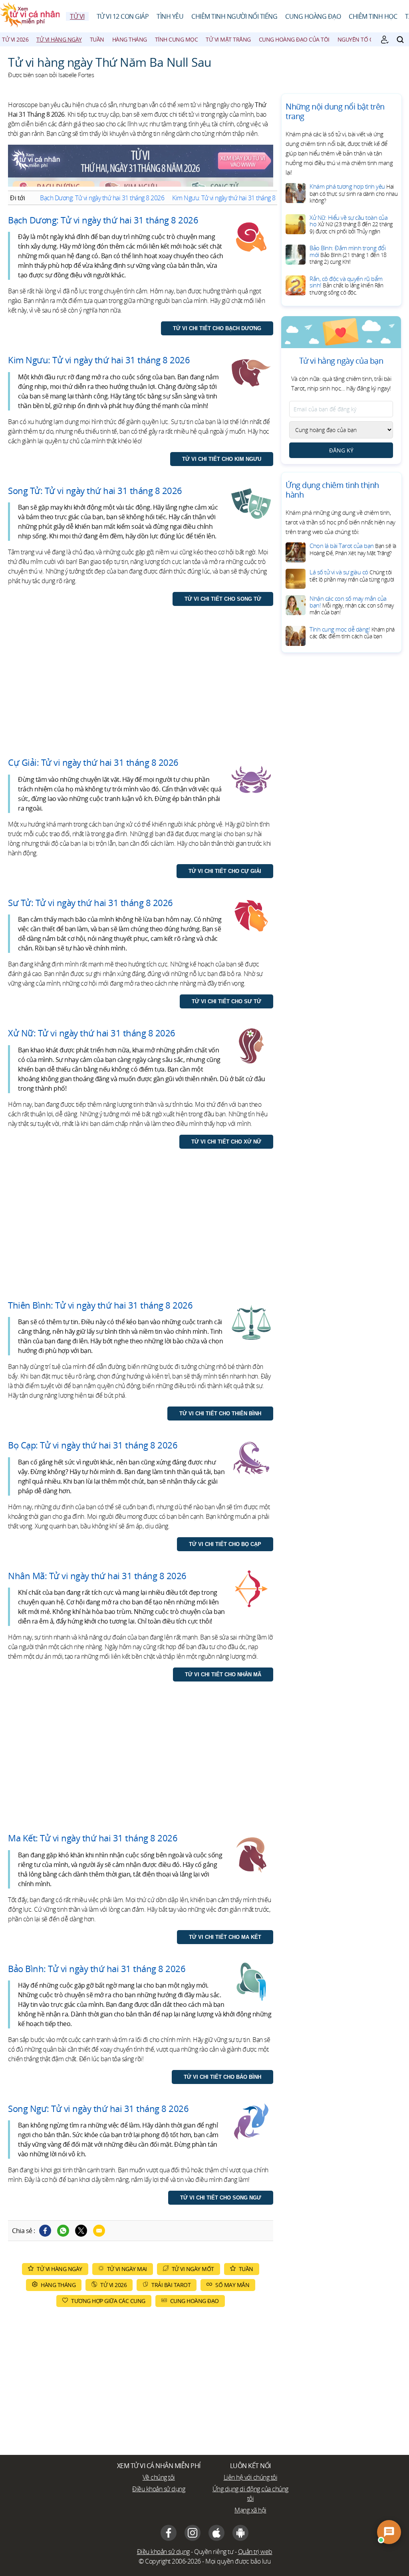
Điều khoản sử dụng (159, 2489)
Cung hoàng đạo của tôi (294, 39)
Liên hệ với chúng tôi (251, 2477)
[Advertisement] (141, 689)
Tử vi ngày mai (127, 2269)
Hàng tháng (130, 39)
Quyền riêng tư (214, 2552)
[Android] (240, 2533)
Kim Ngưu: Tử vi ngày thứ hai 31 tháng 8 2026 (231, 198)
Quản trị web (255, 2552)
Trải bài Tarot (171, 2285)
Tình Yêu (170, 16)
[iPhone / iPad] (216, 2533)
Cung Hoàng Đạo (313, 16)
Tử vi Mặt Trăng (228, 39)
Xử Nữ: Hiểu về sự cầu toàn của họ (351, 224)
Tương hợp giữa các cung (108, 2301)
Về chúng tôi (159, 2477)
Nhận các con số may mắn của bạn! (351, 605)
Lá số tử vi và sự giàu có (352, 576)
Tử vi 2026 (15, 39)
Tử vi (77, 16)
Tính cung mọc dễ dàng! (352, 633)
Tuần (97, 39)
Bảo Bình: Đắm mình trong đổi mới (348, 255)
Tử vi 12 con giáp (123, 16)
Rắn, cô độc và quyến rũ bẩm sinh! (346, 285)
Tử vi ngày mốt (193, 2269)
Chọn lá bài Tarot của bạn (353, 549)
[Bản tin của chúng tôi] (385, 40)
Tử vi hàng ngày (59, 39)
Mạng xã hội (250, 2510)
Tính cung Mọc (177, 39)
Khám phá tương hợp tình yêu (353, 193)
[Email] (99, 2231)
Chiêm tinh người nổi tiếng (234, 16)
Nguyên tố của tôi (364, 39)
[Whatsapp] (63, 2231)
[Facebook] (45, 2231)
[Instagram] (193, 2533)
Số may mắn (232, 2285)
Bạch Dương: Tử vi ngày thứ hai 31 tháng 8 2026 (102, 198)
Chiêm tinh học (373, 16)
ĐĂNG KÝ (341, 450)
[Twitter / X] (81, 2231)
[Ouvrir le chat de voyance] (389, 2532)
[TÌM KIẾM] (400, 40)
